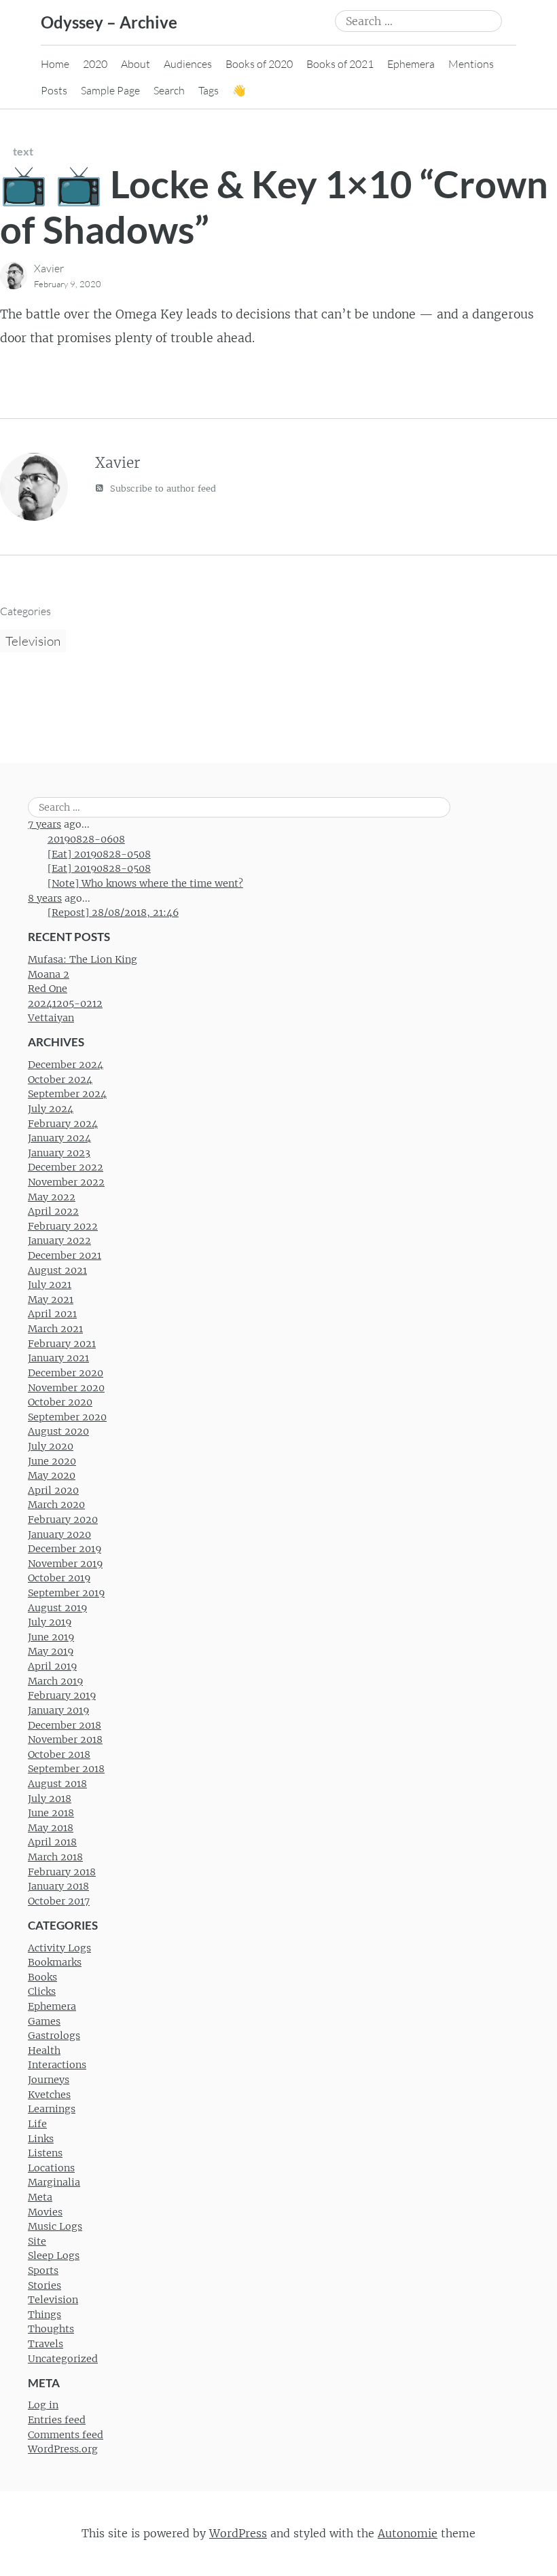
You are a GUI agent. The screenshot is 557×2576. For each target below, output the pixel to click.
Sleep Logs (54, 2256)
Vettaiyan (51, 1018)
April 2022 (53, 1211)
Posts (54, 90)
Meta (40, 2197)
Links (41, 2139)
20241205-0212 (65, 1004)
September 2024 (67, 1094)
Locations (51, 2168)
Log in (43, 2405)
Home (55, 64)
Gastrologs (54, 2036)
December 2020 (66, 1373)
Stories (44, 2285)
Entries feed (57, 2420)
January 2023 (59, 1153)
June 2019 (51, 1637)
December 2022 (66, 1167)
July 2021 (50, 1285)
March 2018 (55, 1857)
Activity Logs (59, 1948)
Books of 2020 (259, 64)
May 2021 (51, 1300)
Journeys (49, 2080)
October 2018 (59, 1754)
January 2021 (58, 1358)
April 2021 (52, 1314)
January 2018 (58, 1886)
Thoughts (51, 2329)
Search (169, 90)
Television (33, 641)
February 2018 (62, 1872)
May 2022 (52, 1197)
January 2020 (59, 1534)
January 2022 (59, 1240)
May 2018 (51, 1828)
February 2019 (62, 1695)
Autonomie (408, 2533)
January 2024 (59, 1138)
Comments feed (66, 2435)
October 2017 (59, 1901)
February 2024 (63, 1124)
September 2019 (66, 1593)
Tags (209, 90)
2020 (95, 64)
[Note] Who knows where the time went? (145, 883)
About (136, 64)
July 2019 (50, 1622)
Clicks (42, 1991)
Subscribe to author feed (162, 489)
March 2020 (56, 1505)
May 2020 (52, 1475)
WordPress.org (63, 2449)
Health (44, 2050)
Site (37, 2241)
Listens (45, 2153)
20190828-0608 (86, 839)
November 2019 (65, 1564)
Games (44, 2021)
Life (37, 2124)
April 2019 (52, 1666)
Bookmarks (55, 1962)
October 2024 (60, 1080)
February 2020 (63, 1520)
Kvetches (49, 2095)
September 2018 (66, 1769)
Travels (46, 2344)
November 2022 (66, 1182)
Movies (45, 2212)
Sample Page (110, 90)
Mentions (471, 64)
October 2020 (60, 1402)
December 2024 (66, 1065)
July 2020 (51, 1446)
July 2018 (50, 1799)
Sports (43, 2270)
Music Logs (55, 2226)
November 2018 (65, 1740)
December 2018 (65, 1725)
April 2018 (52, 1842)
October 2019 (59, 1578)
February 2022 (63, 1226)
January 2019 (58, 1710)
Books (42, 1977)
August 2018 (57, 1784)
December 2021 (65, 1255)
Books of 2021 (340, 64)
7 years (44, 824)
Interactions (57, 2065)
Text (23, 151)
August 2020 (58, 1431)
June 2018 (51, 1813)
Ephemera (411, 64)
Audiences (188, 64)
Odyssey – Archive (109, 22)
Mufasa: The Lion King (83, 959)
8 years (45, 898)
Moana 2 (49, 974)
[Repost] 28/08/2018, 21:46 (113, 913)
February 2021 (62, 1344)
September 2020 (67, 1417)
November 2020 (66, 1388)
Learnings (52, 2109)
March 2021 (55, 1329)
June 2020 (52, 1461)
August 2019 (57, 1608)
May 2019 (51, 1651)
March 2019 (55, 1681)
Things (44, 2315)
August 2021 (57, 1270)
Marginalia (54, 2182)
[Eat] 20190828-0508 (99, 854)
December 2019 (65, 1549)
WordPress (238, 2533)
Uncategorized (63, 2359)
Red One (48, 989)
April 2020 (53, 1490)
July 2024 (51, 1109)
